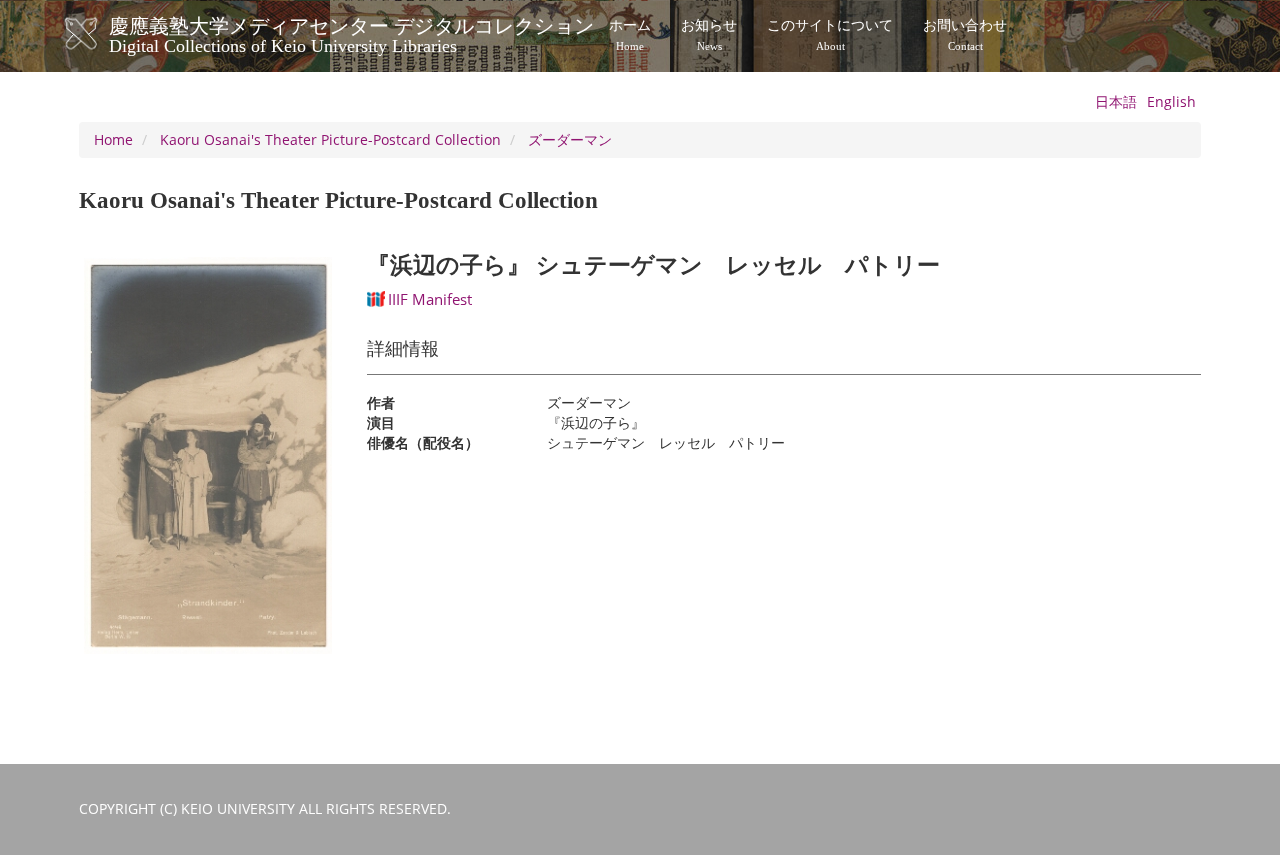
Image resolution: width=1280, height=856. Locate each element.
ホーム (630, 35)
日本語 (1116, 101)
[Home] (101, 34)
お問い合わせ (965, 35)
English (1171, 101)
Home (113, 139)
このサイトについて (830, 35)
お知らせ (709, 35)
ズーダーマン (570, 139)
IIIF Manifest (430, 299)
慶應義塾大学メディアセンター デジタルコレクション (351, 33)
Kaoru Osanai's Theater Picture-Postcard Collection (330, 139)
